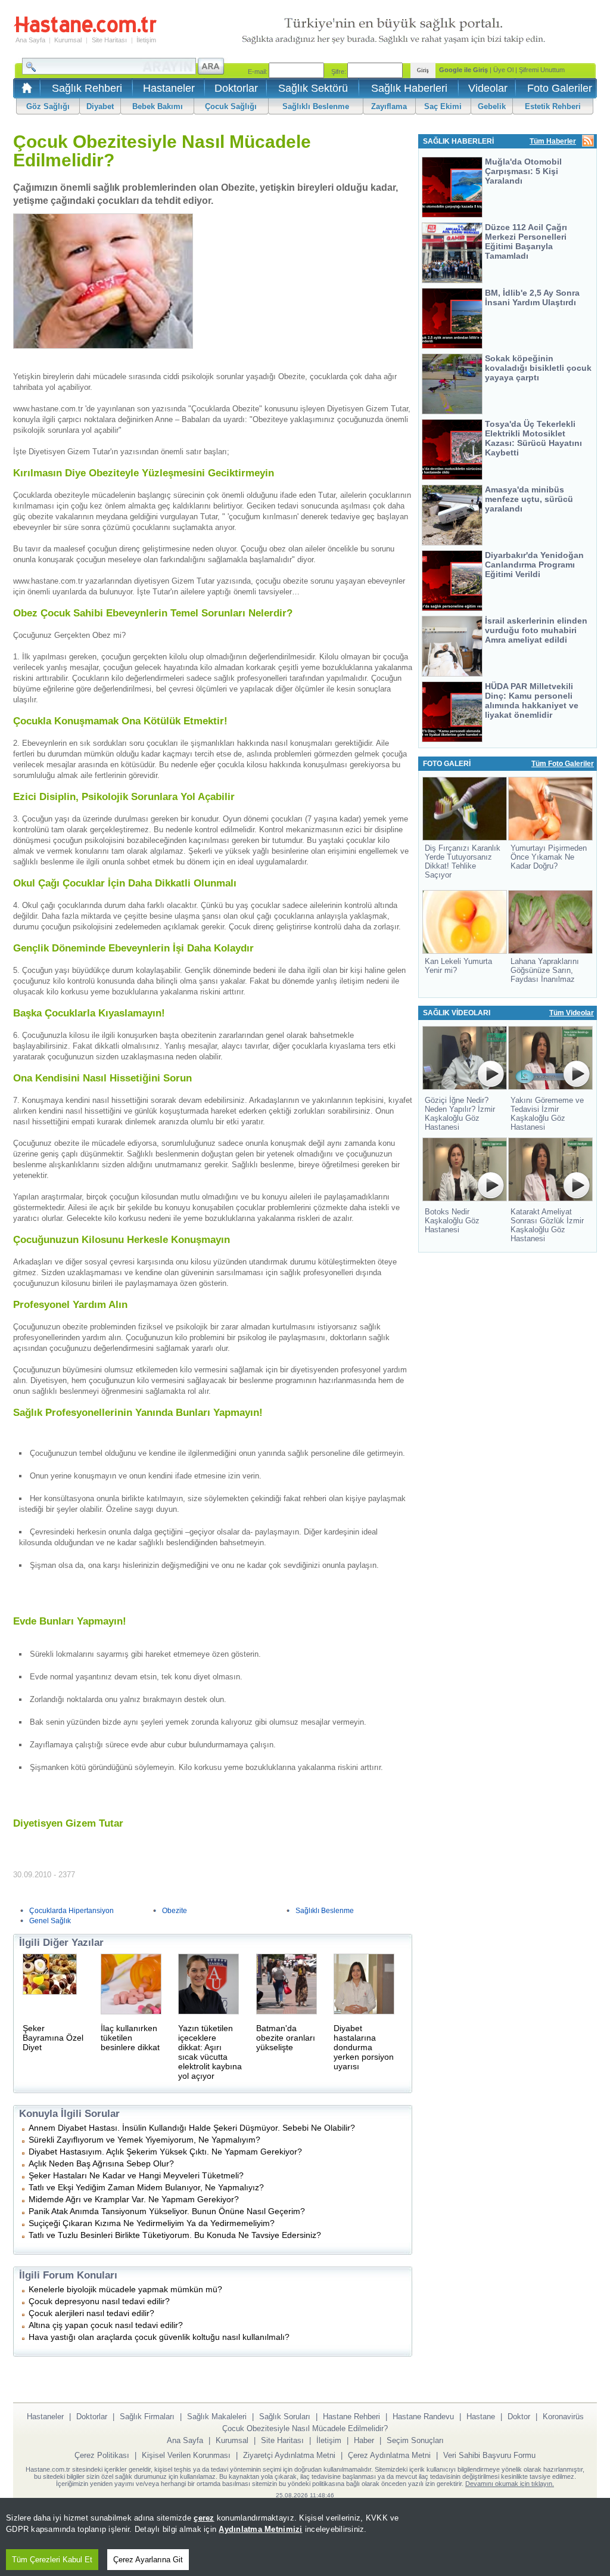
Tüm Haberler (553, 141)
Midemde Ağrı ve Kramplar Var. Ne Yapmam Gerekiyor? (134, 2199)
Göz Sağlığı (48, 106)
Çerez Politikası (102, 2455)
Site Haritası (109, 40)
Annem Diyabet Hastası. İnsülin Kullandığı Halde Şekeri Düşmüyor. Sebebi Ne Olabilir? (192, 2128)
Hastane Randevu (423, 2417)
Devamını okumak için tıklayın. (510, 2484)
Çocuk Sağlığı (231, 106)
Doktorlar (236, 88)
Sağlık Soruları (285, 2417)
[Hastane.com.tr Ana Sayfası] (25, 92)
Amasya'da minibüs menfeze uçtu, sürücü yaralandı (529, 499)
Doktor (519, 2417)
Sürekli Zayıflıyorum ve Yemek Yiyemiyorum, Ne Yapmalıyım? (144, 2140)
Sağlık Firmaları (147, 2417)
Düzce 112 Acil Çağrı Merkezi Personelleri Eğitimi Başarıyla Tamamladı (526, 241)
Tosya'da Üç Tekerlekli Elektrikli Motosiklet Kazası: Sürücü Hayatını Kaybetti (533, 438)
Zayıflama (389, 106)
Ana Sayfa (30, 40)
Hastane (481, 2417)
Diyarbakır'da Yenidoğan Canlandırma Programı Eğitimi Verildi (534, 565)
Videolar (488, 88)
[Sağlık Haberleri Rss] (588, 142)
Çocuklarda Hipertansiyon (71, 1911)
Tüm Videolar (572, 1013)
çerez (204, 2518)
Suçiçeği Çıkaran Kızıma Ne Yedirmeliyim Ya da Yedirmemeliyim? (152, 2223)
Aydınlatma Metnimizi (260, 2529)
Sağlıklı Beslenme (316, 106)
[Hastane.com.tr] (85, 31)
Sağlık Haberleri (409, 88)
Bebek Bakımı (158, 106)
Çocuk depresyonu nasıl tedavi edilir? (99, 2301)
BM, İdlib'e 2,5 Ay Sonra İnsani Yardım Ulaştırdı (532, 297)
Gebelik (492, 106)
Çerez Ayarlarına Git (148, 2560)
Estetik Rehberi (553, 106)
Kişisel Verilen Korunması (186, 2455)
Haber (364, 2440)
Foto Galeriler (560, 88)
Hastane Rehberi (351, 2417)
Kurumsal (68, 40)
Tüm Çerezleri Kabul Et (52, 2560)
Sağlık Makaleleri (217, 2417)
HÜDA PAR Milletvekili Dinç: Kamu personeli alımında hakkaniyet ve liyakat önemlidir (532, 700)
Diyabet (100, 106)
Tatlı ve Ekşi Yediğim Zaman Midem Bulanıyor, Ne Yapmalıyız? (146, 2187)
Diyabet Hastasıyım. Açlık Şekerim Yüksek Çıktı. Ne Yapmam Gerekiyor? (165, 2152)
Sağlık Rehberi (87, 88)
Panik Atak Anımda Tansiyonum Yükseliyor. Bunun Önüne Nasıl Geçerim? (167, 2211)
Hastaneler (169, 88)
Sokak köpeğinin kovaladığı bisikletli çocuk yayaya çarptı (538, 368)
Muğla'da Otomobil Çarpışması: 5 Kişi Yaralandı (523, 171)
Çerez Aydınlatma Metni (389, 2455)
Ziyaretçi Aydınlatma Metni (289, 2455)
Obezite (175, 1911)
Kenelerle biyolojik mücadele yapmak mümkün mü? (125, 2289)
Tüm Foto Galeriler (563, 764)
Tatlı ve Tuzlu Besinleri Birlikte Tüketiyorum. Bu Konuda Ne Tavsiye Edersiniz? (175, 2235)
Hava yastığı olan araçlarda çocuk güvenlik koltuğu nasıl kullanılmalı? (159, 2337)
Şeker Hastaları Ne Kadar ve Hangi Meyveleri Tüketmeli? (136, 2175)
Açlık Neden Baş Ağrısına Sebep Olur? (101, 2163)
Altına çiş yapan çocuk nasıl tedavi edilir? (106, 2325)
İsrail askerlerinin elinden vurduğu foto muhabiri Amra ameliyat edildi (536, 630)
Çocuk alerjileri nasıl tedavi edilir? (91, 2313)
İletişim (146, 40)
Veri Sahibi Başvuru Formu (489, 2455)
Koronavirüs (563, 2417)
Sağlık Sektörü (313, 88)
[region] (305, 2537)
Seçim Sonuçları (415, 2440)
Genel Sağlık (50, 1921)
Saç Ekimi (443, 106)
